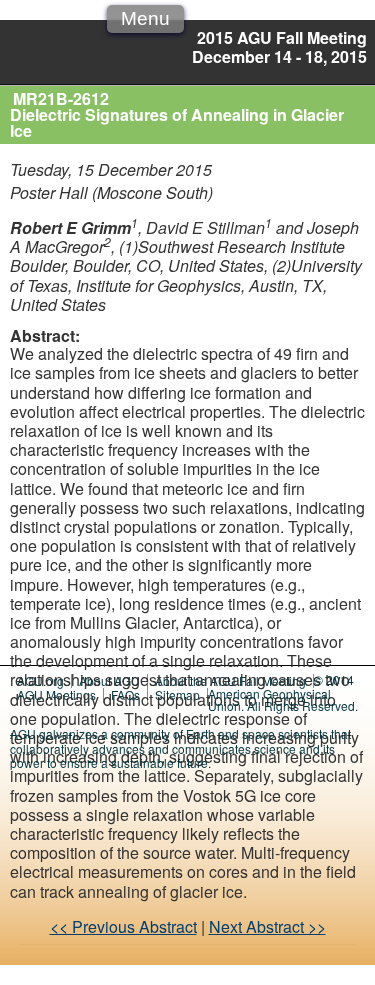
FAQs (125, 694)
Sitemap (177, 694)
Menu (145, 18)
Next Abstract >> (267, 926)
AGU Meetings (56, 694)
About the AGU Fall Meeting (230, 680)
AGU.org (40, 680)
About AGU (109, 680)
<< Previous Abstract (123, 926)
